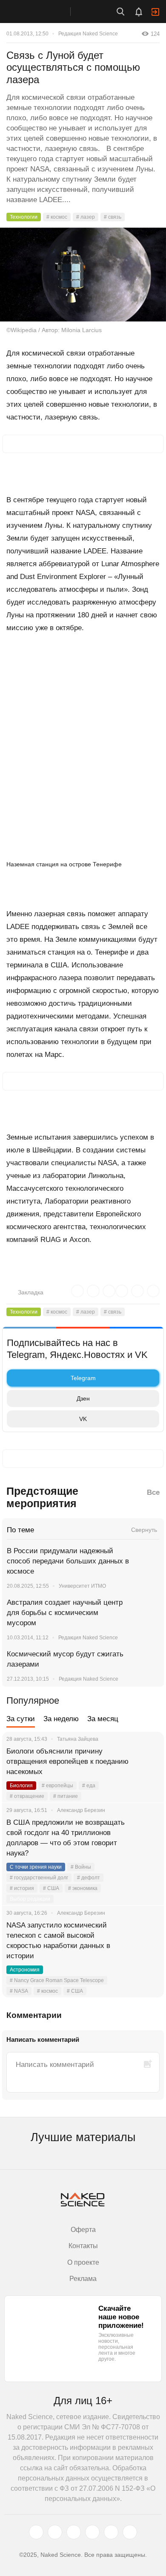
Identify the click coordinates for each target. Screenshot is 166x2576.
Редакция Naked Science (88, 34)
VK (83, 1419)
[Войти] (155, 12)
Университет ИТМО (82, 1586)
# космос (57, 217)
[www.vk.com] (55, 2532)
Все (153, 1492)
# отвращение (27, 1796)
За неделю (61, 1719)
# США (51, 1888)
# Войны (81, 1867)
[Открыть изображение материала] (83, 275)
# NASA (19, 1991)
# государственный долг (39, 1878)
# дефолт (89, 1878)
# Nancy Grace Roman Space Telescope (57, 1980)
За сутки (21, 1719)
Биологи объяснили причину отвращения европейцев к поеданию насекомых (67, 1761)
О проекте (83, 2262)
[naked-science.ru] (130, 2532)
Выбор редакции (30, 1899)
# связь (113, 217)
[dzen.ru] (92, 2532)
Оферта (83, 2230)
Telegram (83, 1378)
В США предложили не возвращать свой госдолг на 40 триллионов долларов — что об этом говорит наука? (66, 1838)
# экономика (83, 1888)
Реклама (83, 2279)
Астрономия (25, 1970)
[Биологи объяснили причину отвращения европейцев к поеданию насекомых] (147, 1762)
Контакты (83, 2246)
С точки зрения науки (36, 1867)
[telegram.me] (111, 2532)
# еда (89, 1786)
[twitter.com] (36, 2532)
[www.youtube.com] (74, 2532)
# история (22, 1888)
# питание (66, 1796)
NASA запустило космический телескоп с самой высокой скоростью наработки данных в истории (58, 1941)
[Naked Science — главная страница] (44, 12)
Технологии (24, 217)
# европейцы (57, 1786)
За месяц (103, 1719)
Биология (21, 1786)
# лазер (86, 217)
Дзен (83, 1398)
